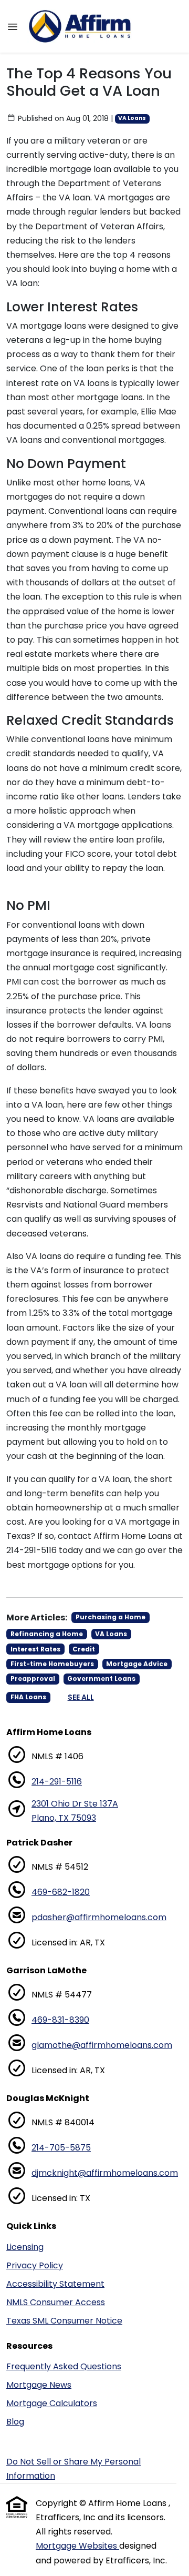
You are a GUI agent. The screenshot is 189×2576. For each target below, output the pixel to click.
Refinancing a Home (47, 1634)
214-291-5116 (57, 1782)
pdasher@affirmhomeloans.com (99, 1917)
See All (81, 1697)
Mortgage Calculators (52, 2403)
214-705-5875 (61, 2148)
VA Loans (132, 118)
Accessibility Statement (55, 2284)
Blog (15, 2422)
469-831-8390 (60, 2020)
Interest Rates (35, 1649)
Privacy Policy (35, 2265)
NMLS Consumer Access (56, 2302)
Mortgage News (39, 2385)
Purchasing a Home (111, 1617)
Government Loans (101, 1679)
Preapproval (33, 1679)
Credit (84, 1649)
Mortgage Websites (77, 2546)
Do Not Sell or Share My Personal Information (73, 2469)
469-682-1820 (61, 1892)
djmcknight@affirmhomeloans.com (105, 2173)
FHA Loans (28, 1697)
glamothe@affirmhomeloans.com (102, 2045)
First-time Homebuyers (52, 1664)
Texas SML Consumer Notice (64, 2321)
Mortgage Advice (137, 1664)
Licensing (25, 2247)
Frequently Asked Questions (64, 2366)
